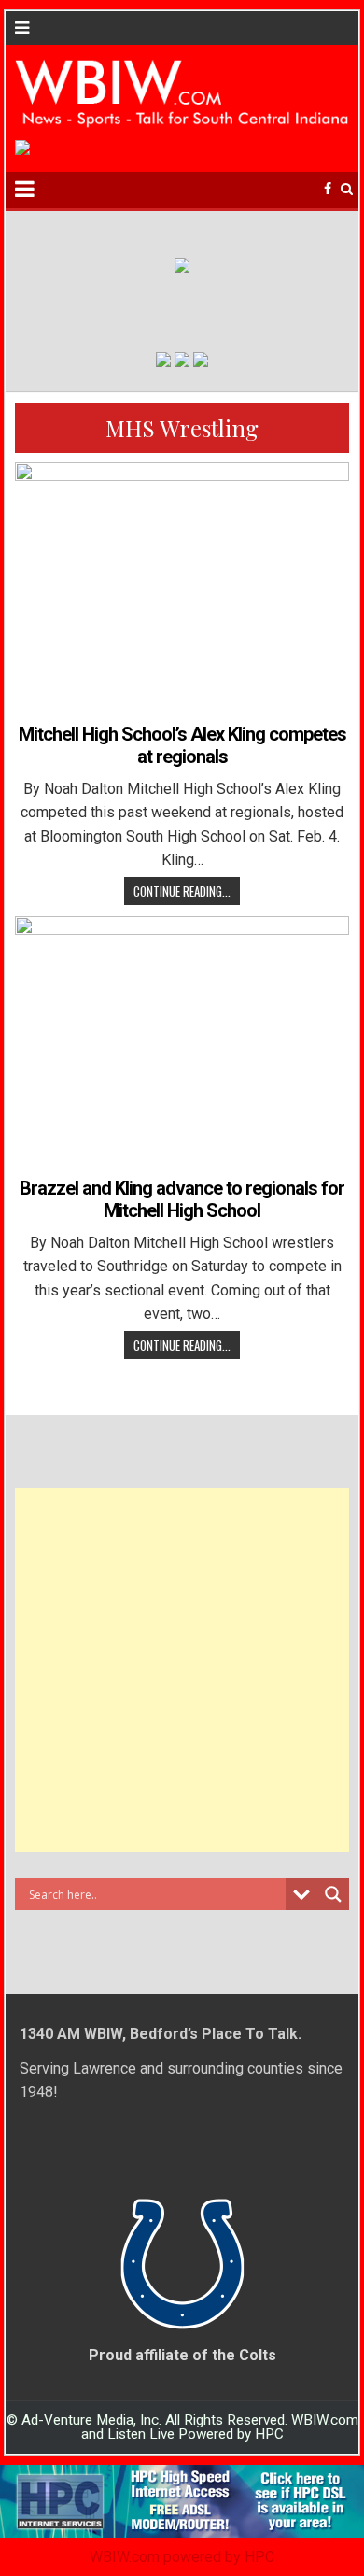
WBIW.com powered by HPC (182, 2557)
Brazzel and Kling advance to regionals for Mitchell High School (182, 1199)
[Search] (347, 189)
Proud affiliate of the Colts (182, 2355)
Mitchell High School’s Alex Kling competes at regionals (182, 745)
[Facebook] (328, 189)
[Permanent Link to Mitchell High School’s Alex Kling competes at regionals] (182, 588)
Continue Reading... (182, 891)
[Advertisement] (182, 1670)
